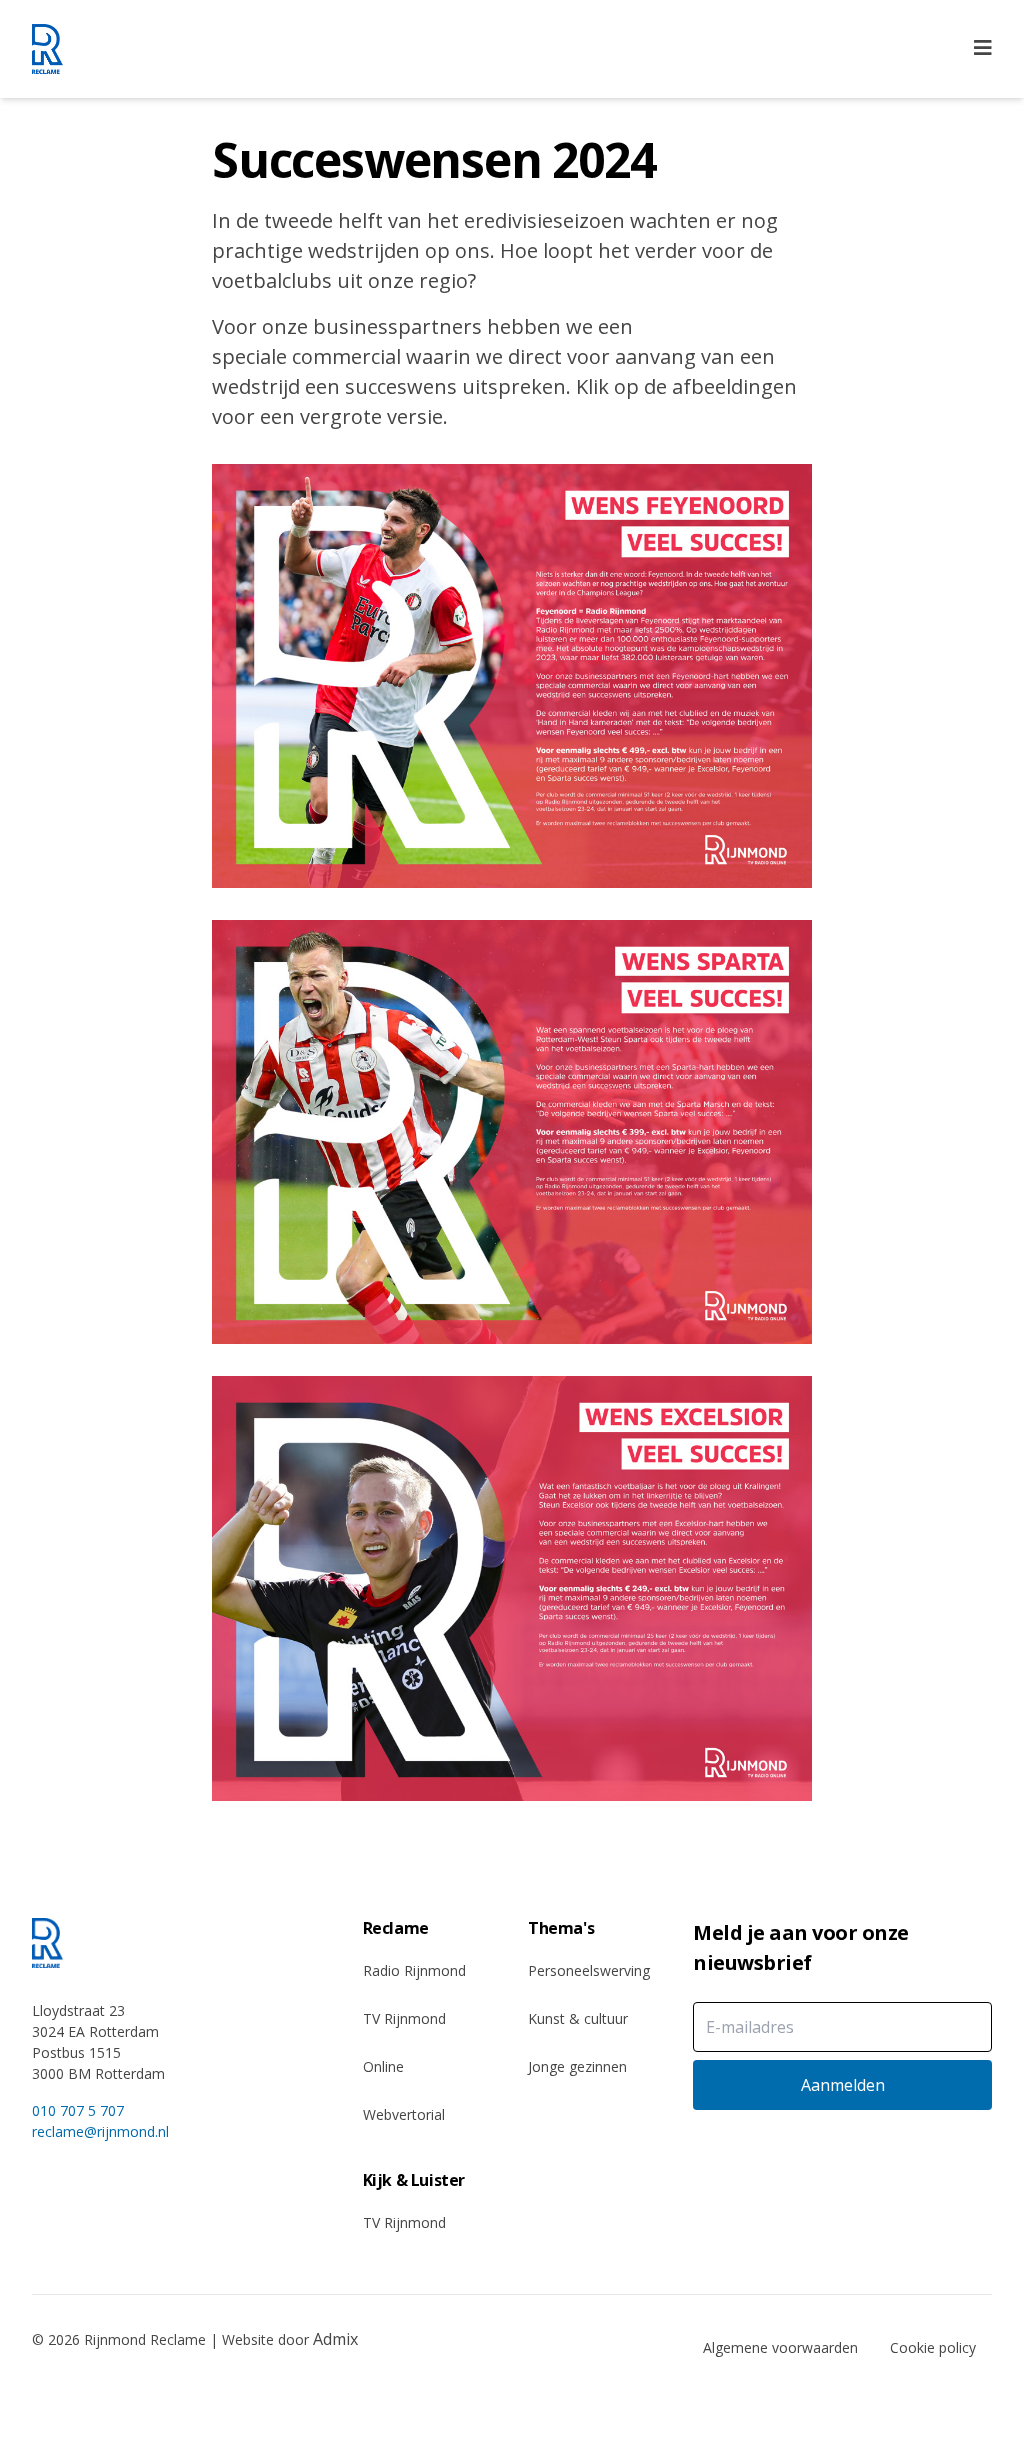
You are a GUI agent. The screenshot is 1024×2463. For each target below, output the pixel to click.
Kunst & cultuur (578, 2018)
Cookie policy (933, 2347)
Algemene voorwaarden (780, 2347)
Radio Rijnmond (414, 1970)
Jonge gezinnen (577, 2066)
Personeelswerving (589, 1970)
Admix (335, 2339)
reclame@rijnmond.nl (100, 2131)
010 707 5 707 (78, 2110)
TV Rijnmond (404, 2018)
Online (383, 2066)
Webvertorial (404, 2114)
